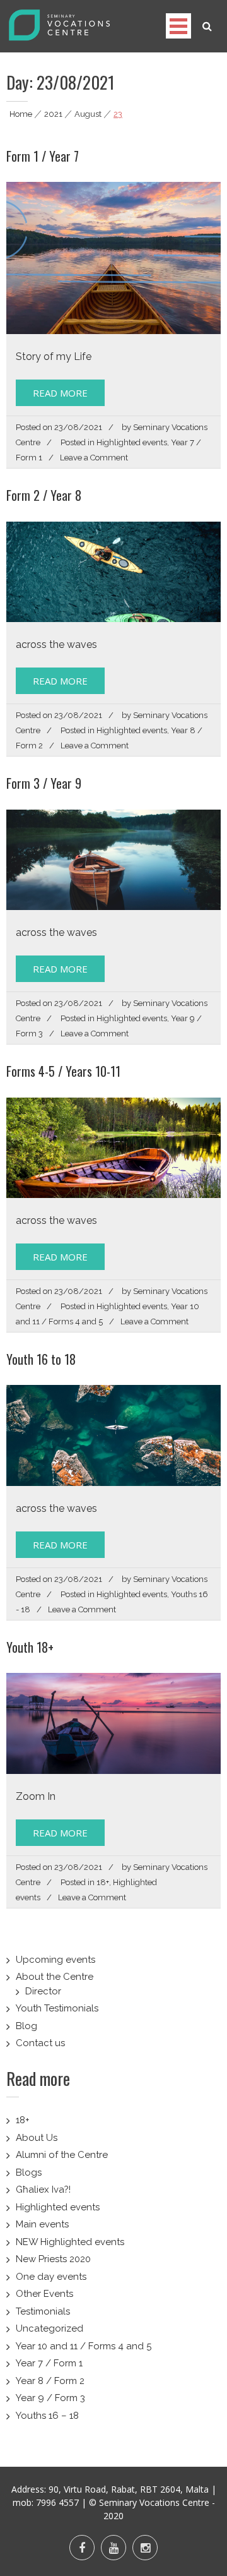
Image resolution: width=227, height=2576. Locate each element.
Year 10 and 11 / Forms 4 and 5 (84, 2346)
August (88, 114)
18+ (103, 1882)
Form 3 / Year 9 (44, 783)
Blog (26, 2026)
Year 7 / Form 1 (49, 2363)
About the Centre (55, 1977)
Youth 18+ (30, 1647)
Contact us (40, 2043)
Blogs (29, 2172)
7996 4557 (57, 2502)
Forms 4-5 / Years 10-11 (63, 1071)
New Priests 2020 (53, 2259)
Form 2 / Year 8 (44, 495)
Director (43, 1991)
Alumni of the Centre (62, 2155)
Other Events (44, 2294)
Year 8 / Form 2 (50, 2381)
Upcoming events (55, 1960)
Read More (60, 393)
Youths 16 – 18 (47, 2416)
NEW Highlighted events (70, 2242)
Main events (42, 2224)
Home (21, 114)
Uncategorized (49, 2328)
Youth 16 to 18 (41, 1359)
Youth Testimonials (57, 2008)
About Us (37, 2138)
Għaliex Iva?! (43, 2190)
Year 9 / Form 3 (50, 2398)
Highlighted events (132, 442)
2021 (53, 114)
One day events (51, 2277)
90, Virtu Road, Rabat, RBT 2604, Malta (129, 2489)
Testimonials (43, 2311)
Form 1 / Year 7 (43, 156)
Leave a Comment (94, 458)
